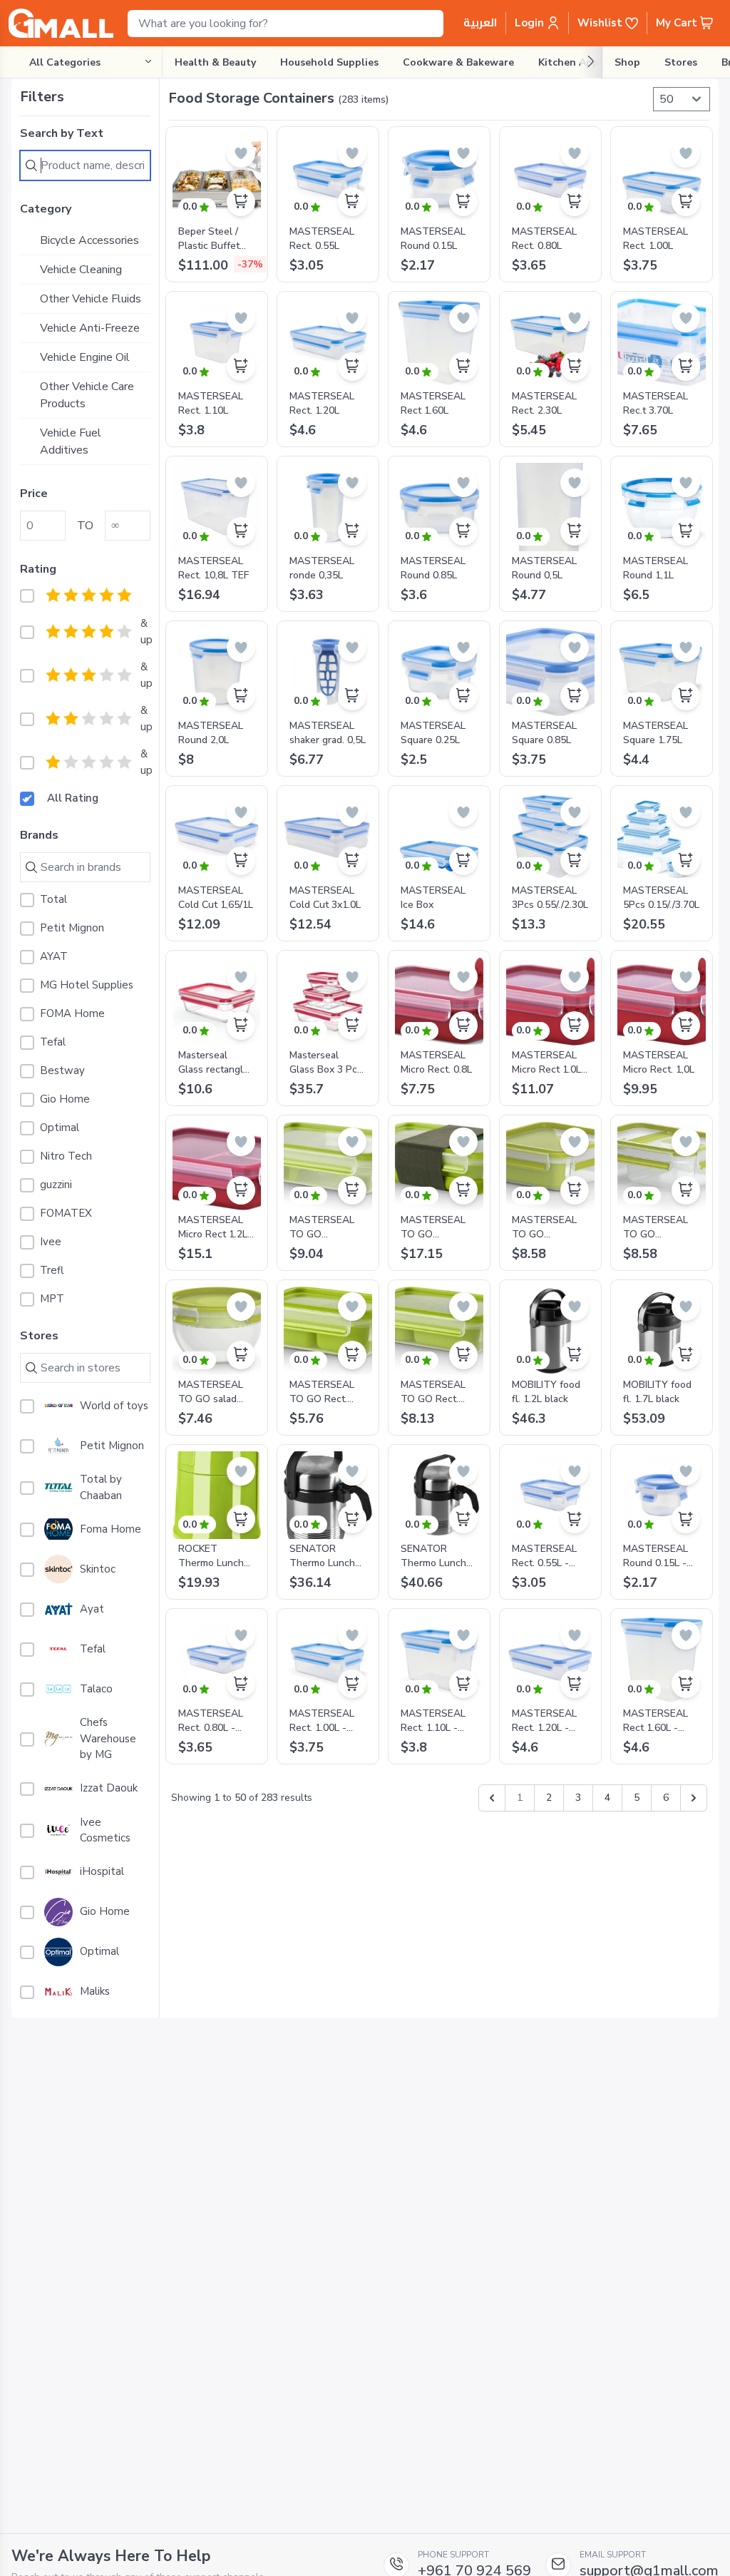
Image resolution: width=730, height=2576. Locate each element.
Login (531, 23)
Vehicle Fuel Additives (71, 441)
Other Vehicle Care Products (87, 395)
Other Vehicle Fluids (91, 299)
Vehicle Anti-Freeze (90, 328)
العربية (480, 23)
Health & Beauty (215, 62)
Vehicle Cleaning (81, 270)
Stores (681, 62)
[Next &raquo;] (694, 1798)
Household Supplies (329, 62)
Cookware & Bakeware (458, 62)
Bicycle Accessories (89, 240)
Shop (627, 62)
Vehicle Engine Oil (85, 357)
